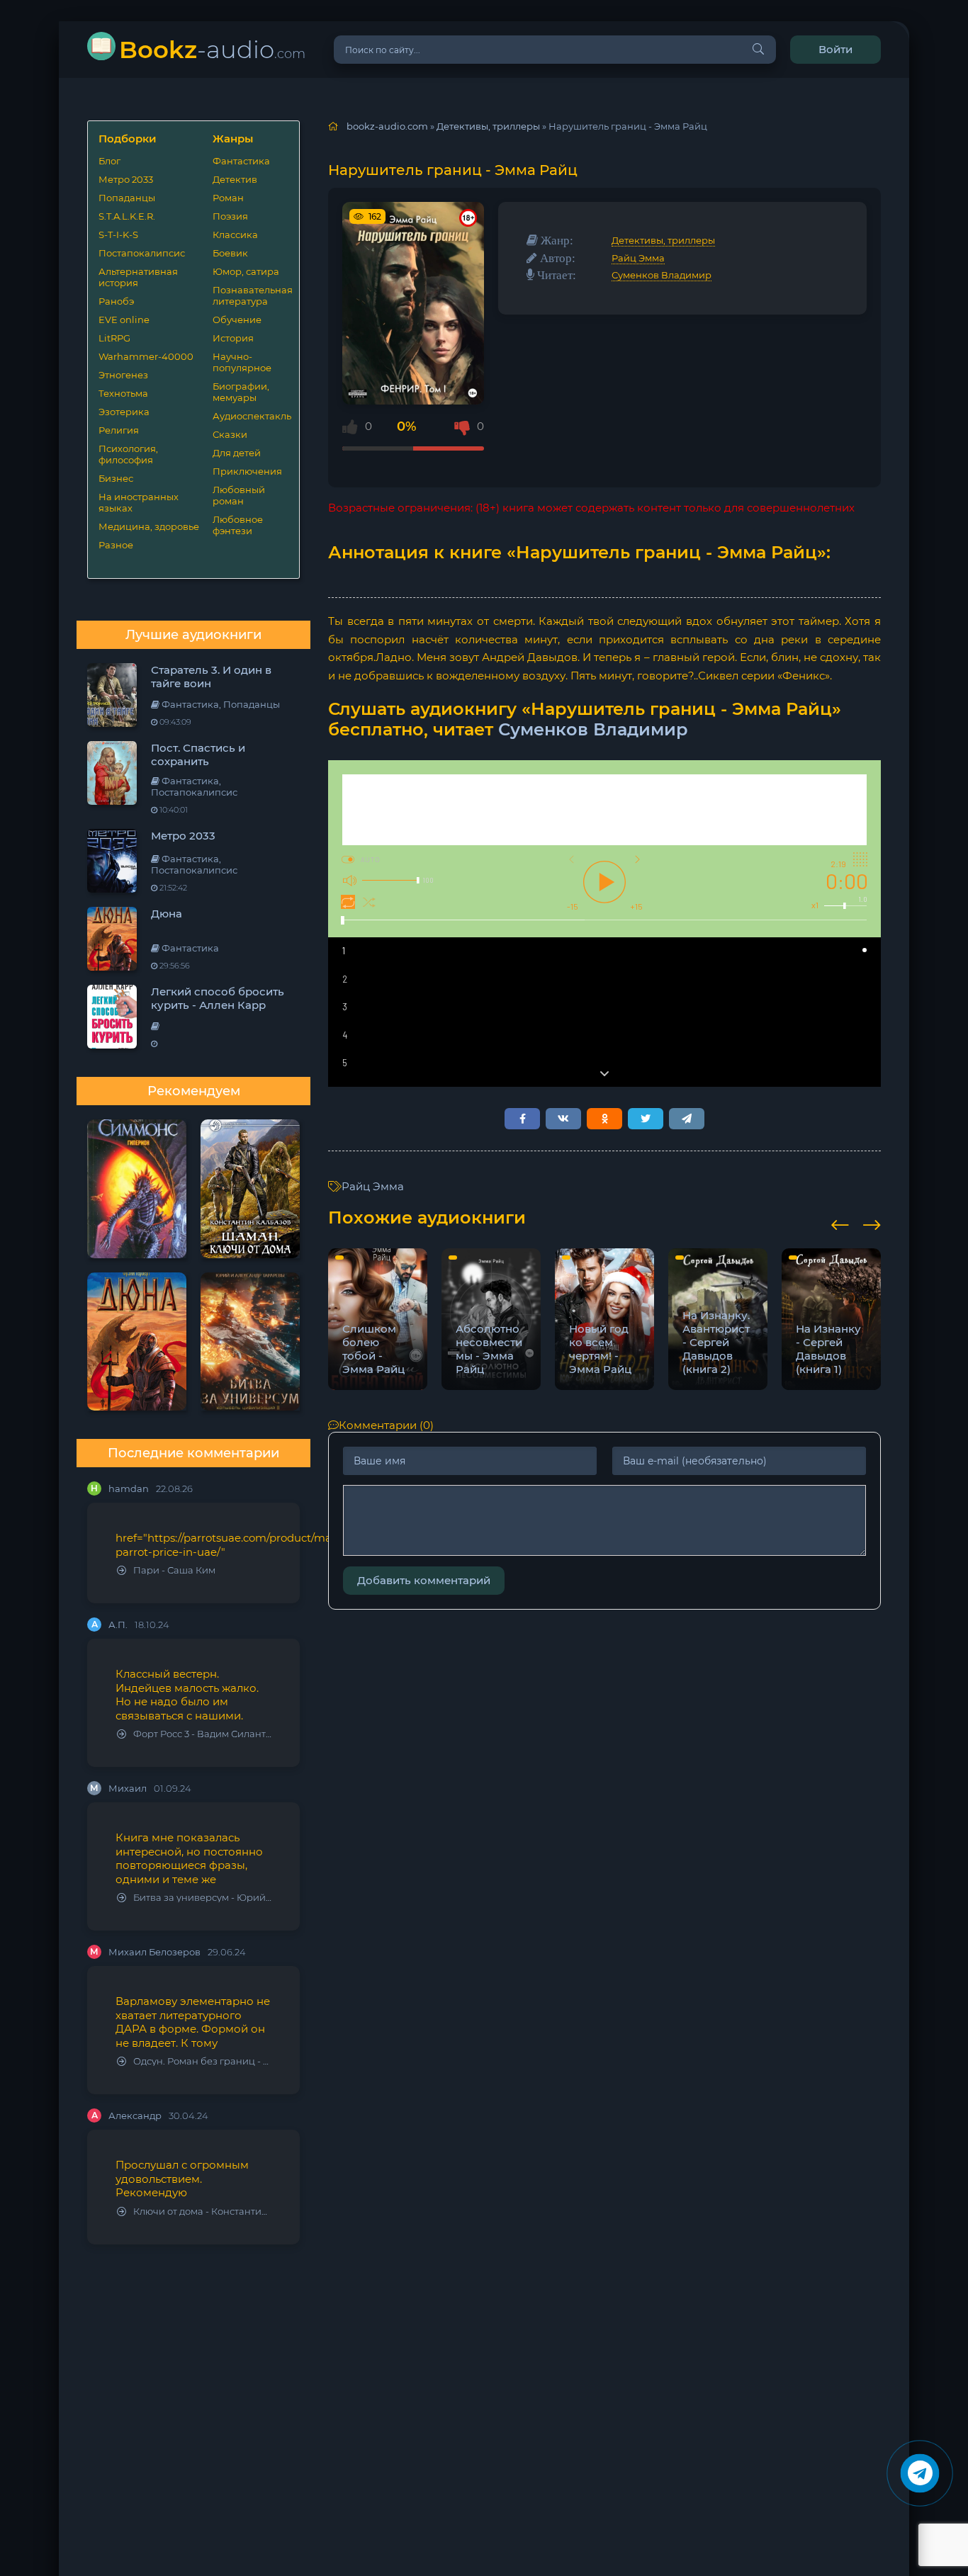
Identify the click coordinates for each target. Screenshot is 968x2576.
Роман (228, 198)
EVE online (124, 320)
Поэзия (230, 216)
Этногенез (123, 375)
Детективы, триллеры (663, 240)
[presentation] (840, 1223)
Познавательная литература (251, 295)
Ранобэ (116, 301)
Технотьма (123, 393)
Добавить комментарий (424, 1580)
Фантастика (241, 161)
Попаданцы (127, 198)
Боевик (230, 253)
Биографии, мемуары (241, 392)
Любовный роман (239, 495)
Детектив (235, 179)
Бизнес (116, 478)
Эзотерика (124, 412)
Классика (235, 235)
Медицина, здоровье (149, 526)
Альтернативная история (138, 277)
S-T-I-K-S (118, 235)
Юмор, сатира (246, 271)
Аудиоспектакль (251, 416)
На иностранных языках (139, 502)
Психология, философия (128, 454)
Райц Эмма (638, 258)
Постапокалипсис (142, 253)
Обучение (237, 320)
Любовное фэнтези (238, 525)
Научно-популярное (242, 362)
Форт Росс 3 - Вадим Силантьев (202, 1734)
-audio (212, 49)
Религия (119, 430)
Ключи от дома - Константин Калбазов (202, 2211)
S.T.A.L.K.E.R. (127, 216)
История (233, 338)
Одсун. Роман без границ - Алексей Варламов (202, 2061)
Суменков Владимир (662, 275)
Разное (116, 545)
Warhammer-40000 (146, 356)
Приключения (247, 471)
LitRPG (114, 338)
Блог (109, 161)
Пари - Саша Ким (174, 1570)
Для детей (237, 453)
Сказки (230, 434)
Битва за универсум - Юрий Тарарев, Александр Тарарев (202, 1898)
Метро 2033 (126, 179)
